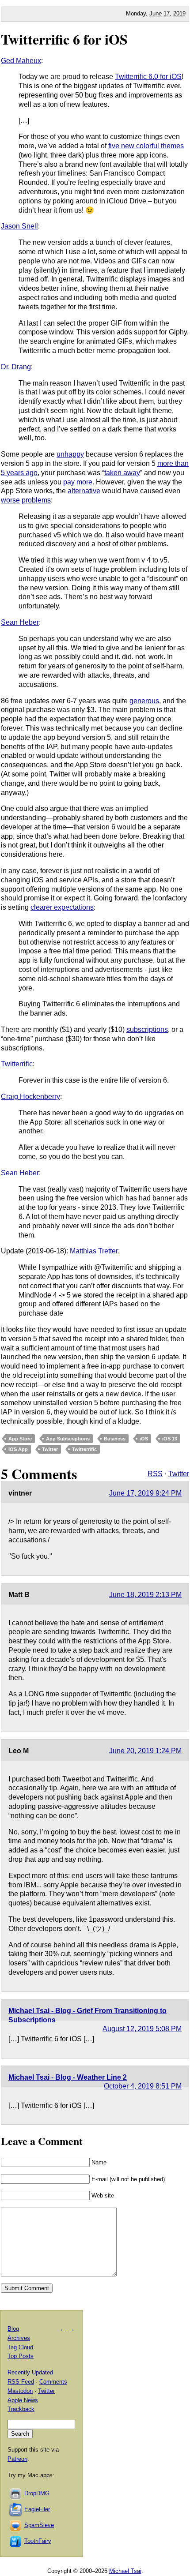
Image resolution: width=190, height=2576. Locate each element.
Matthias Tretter (94, 1251)
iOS (144, 1439)
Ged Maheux (21, 61)
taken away (122, 473)
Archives (19, 2338)
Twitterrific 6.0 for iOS (148, 77)
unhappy (70, 454)
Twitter (50, 1449)
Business (115, 1439)
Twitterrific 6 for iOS (64, 39)
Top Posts (21, 2356)
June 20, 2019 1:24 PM (145, 1751)
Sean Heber (20, 622)
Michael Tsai (125, 2571)
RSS (155, 1474)
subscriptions (147, 1029)
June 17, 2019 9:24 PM (145, 1493)
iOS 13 (170, 1439)
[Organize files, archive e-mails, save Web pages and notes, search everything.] (16, 2509)
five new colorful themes (146, 146)
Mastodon (20, 2391)
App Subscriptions (68, 1439)
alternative (84, 491)
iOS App (18, 1449)
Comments (53, 2382)
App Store (20, 1439)
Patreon (17, 2459)
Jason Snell (19, 226)
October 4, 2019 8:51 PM (143, 2086)
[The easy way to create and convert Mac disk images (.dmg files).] (16, 2493)
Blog (13, 2329)
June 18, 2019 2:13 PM (145, 1595)
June (156, 13)
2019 (179, 13)
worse (10, 500)
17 (167, 13)
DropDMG (37, 2493)
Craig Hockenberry (30, 1097)
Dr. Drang (16, 367)
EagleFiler (37, 2509)
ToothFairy (38, 2541)
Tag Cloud (20, 2347)
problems (36, 500)
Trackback (21, 2409)
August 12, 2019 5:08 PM (142, 2029)
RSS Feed (21, 2382)
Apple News (23, 2400)
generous (144, 701)
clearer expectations (62, 907)
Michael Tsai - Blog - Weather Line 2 (68, 2077)
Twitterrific (17, 1064)
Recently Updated (30, 2372)
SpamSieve (39, 2525)
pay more (78, 482)
